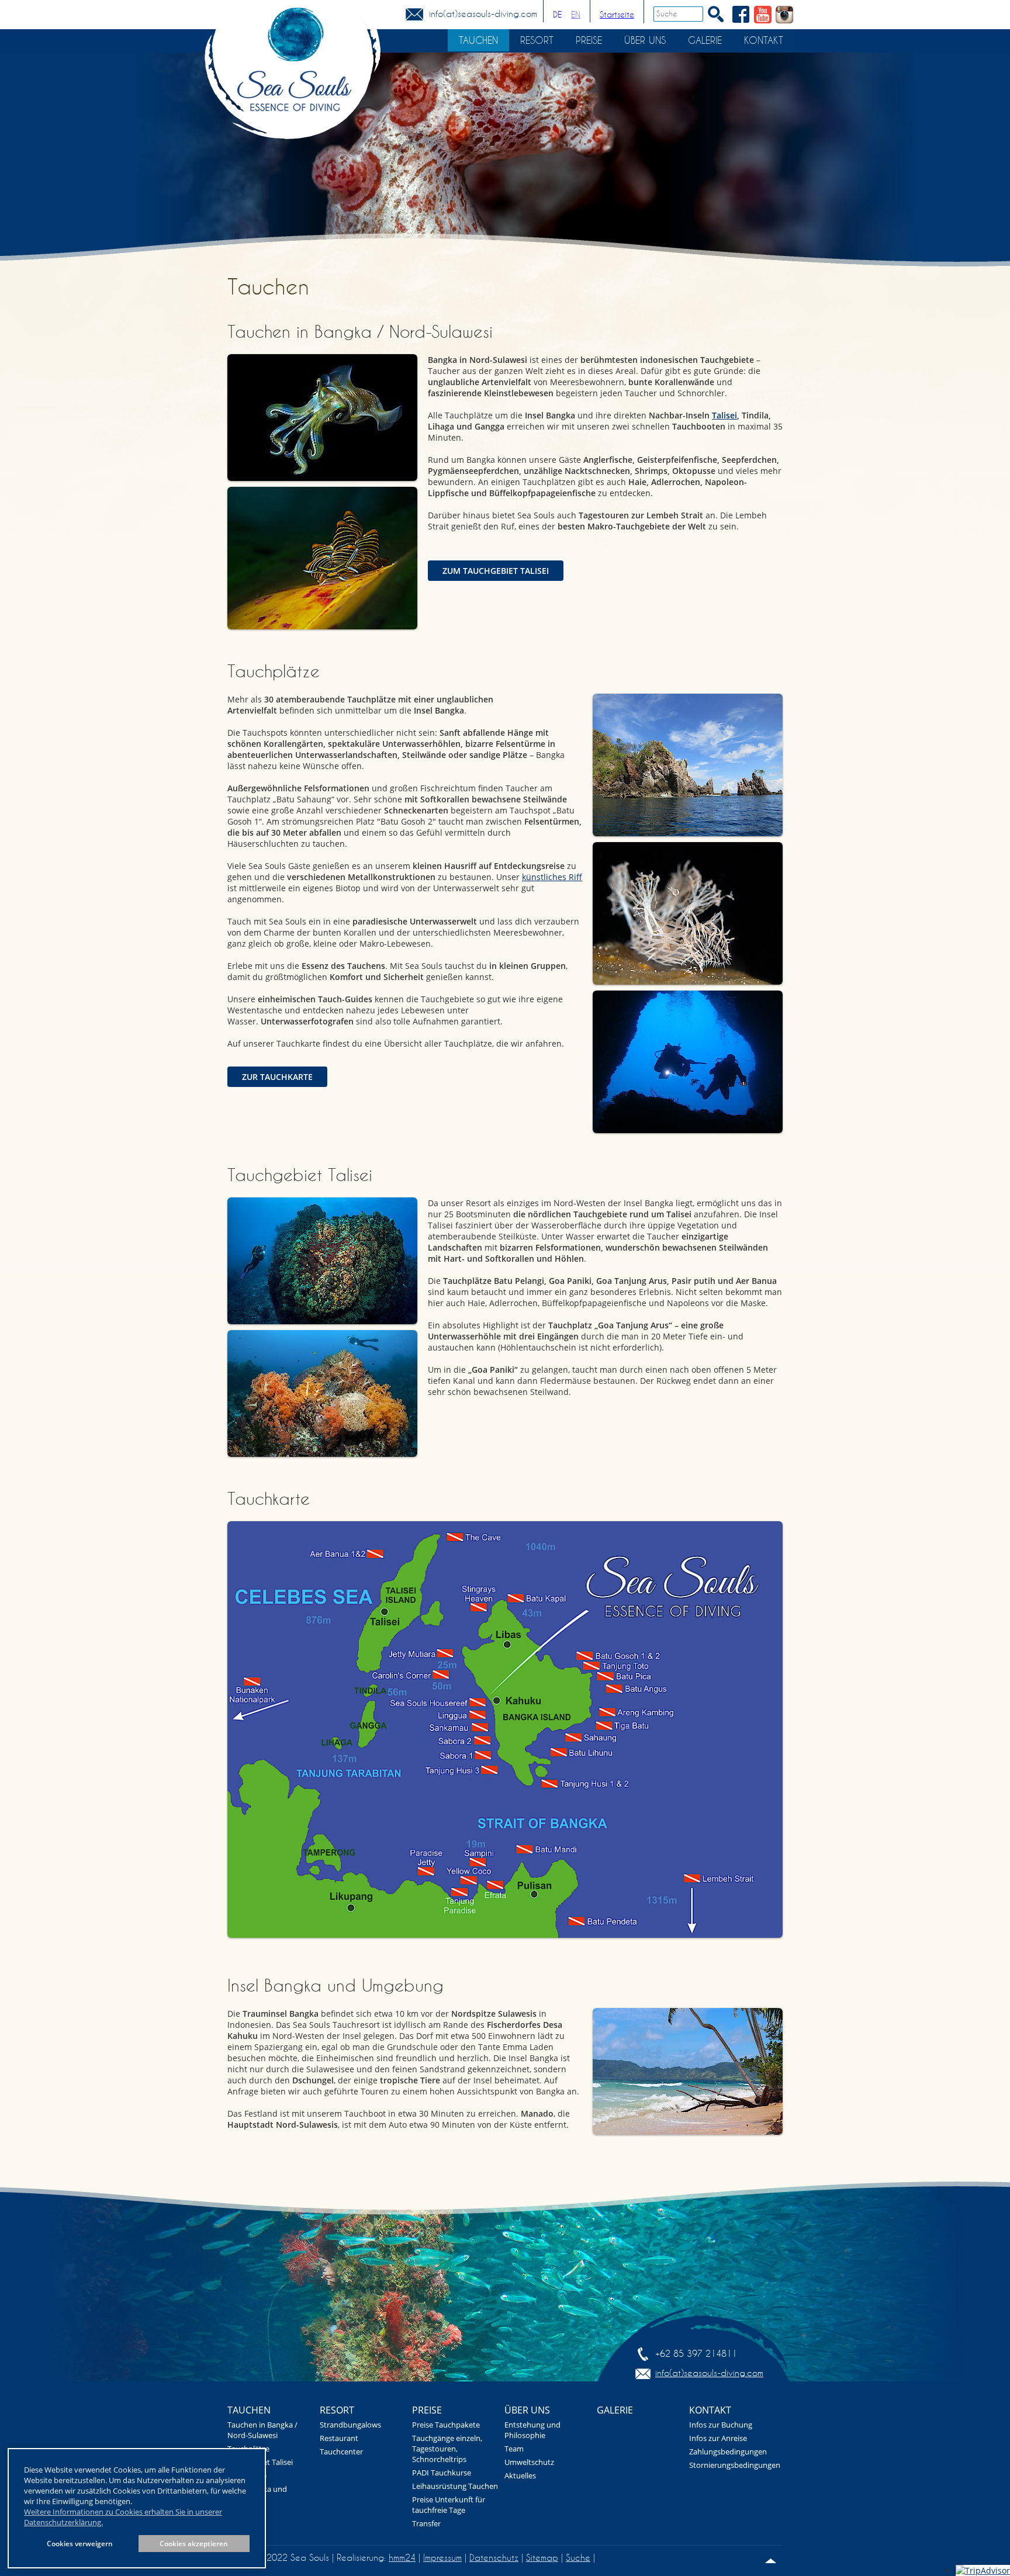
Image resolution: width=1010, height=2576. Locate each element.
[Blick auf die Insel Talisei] (688, 2071)
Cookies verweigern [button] (80, 2543)
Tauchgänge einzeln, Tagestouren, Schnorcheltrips (447, 2449)
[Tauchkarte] (505, 1730)
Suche (578, 2558)
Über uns (645, 40)
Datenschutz (494, 2558)
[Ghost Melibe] (688, 913)
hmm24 (402, 2558)
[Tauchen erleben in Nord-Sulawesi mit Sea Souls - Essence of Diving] (293, 82)
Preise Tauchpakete (446, 2425)
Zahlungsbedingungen (728, 2452)
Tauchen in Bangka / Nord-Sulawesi (262, 2430)
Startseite (617, 15)
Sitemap (542, 2558)
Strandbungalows (350, 2425)
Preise (589, 40)
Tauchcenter (341, 2452)
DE (557, 15)
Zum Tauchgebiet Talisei (496, 571)
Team (514, 2449)
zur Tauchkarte (277, 1077)
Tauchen (478, 40)
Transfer (426, 2523)
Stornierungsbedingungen (735, 2465)
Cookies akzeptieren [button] (194, 2543)
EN (576, 15)
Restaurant (339, 2438)
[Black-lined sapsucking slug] (322, 558)
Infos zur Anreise (718, 2438)
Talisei (724, 415)
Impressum (442, 2558)
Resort (537, 40)
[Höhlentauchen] (688, 1062)
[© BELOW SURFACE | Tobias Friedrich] (322, 418)
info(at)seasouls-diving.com (483, 14)
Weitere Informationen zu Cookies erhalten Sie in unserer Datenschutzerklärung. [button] (123, 2517)
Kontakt (764, 40)
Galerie (705, 40)
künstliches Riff (552, 877)
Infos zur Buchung (721, 2425)
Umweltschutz (529, 2462)
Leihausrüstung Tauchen (455, 2486)
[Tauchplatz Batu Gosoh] (688, 765)
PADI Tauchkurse (442, 2473)
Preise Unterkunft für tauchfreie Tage (449, 2505)
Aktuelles (520, 2475)
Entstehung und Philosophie (532, 2430)
